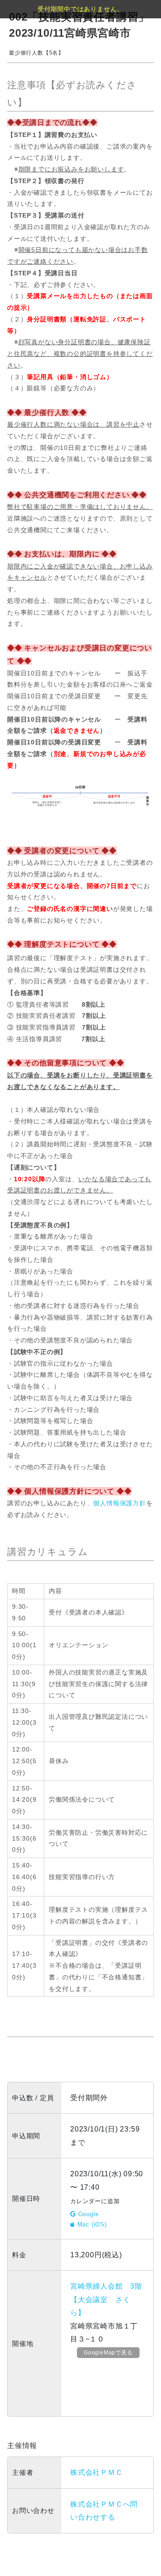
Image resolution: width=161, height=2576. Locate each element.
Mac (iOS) (91, 2224)
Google (87, 2214)
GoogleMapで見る (108, 2353)
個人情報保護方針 (119, 1503)
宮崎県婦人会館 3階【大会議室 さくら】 (106, 2299)
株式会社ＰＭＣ (97, 2472)
